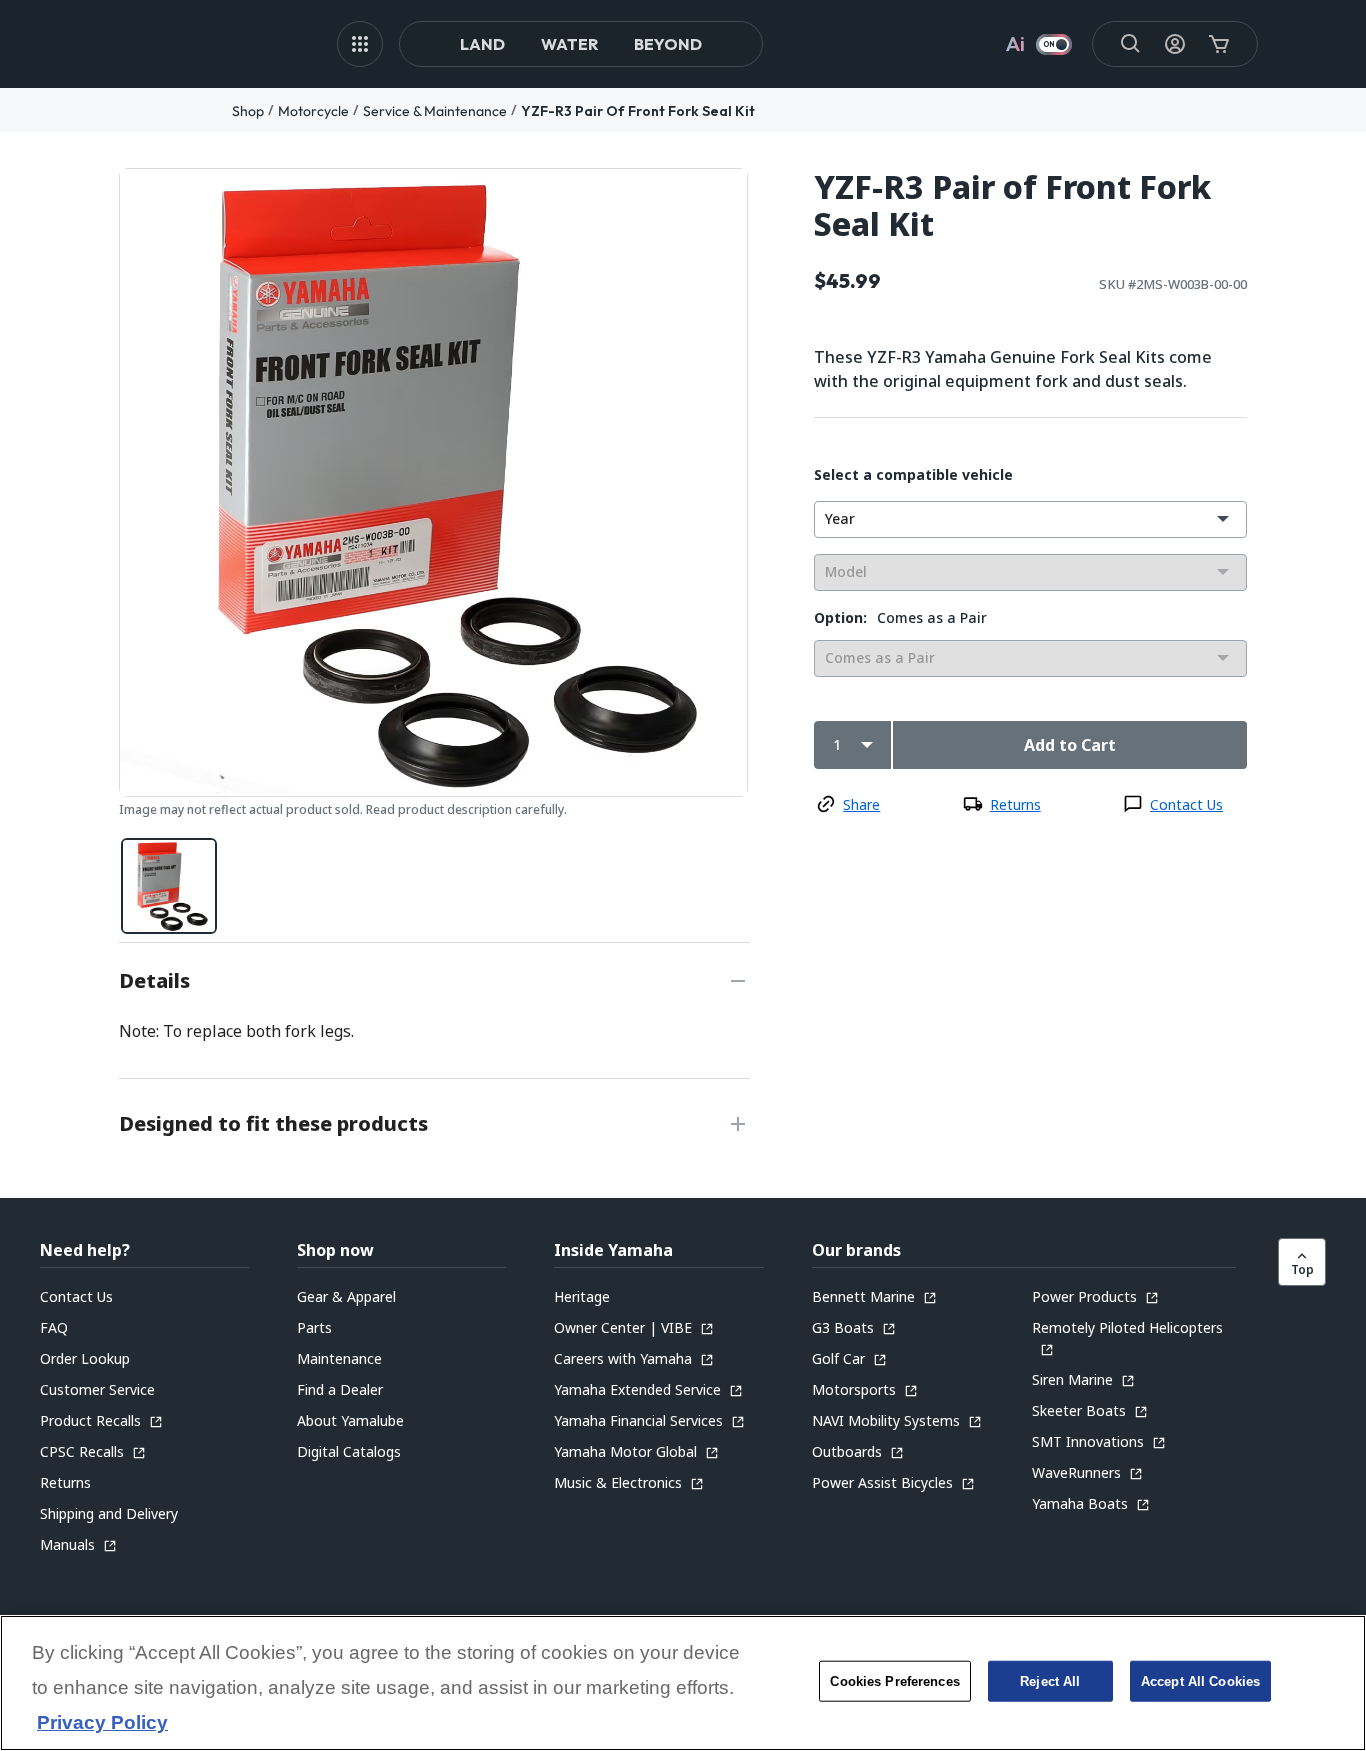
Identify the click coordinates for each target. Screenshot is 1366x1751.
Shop (248, 111)
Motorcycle (313, 111)
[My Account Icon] (1175, 44)
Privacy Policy (102, 1723)
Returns (1015, 804)
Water (569, 44)
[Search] (1131, 44)
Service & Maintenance (435, 111)
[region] (683, 1683)
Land (482, 44)
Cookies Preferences (894, 1681)
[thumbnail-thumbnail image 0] (169, 886)
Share (861, 804)
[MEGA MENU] (360, 44)
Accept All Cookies (1200, 1681)
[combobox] (1030, 519)
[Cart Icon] (1219, 44)
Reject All (1050, 1681)
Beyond (668, 44)
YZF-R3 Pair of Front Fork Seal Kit (638, 111)
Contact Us (1186, 804)
